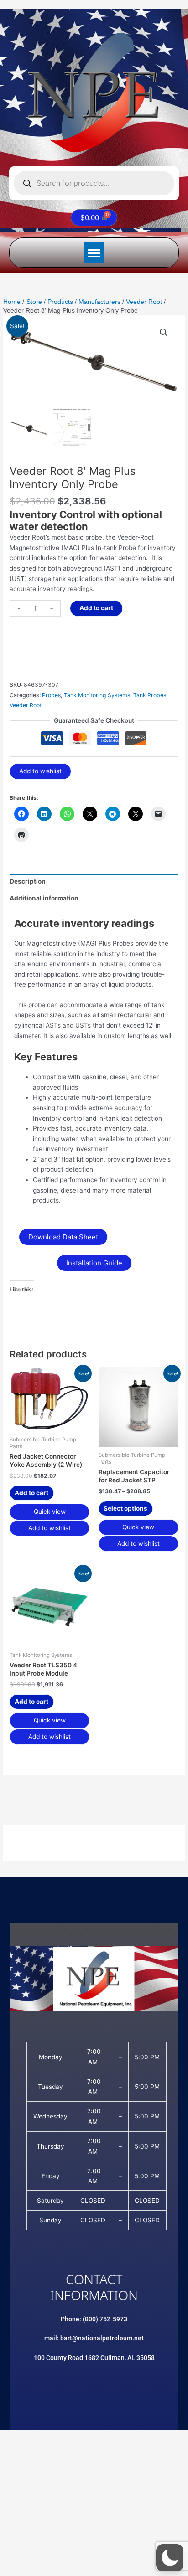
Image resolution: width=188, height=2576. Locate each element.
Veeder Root (26, 705)
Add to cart (96, 608)
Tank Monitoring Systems (97, 695)
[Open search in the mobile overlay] (94, 183)
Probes (51, 695)
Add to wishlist (40, 771)
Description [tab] (28, 881)
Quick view (50, 1512)
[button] (94, 253)
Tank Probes (150, 695)
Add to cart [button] (31, 1493)
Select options (125, 1508)
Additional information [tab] (44, 898)
